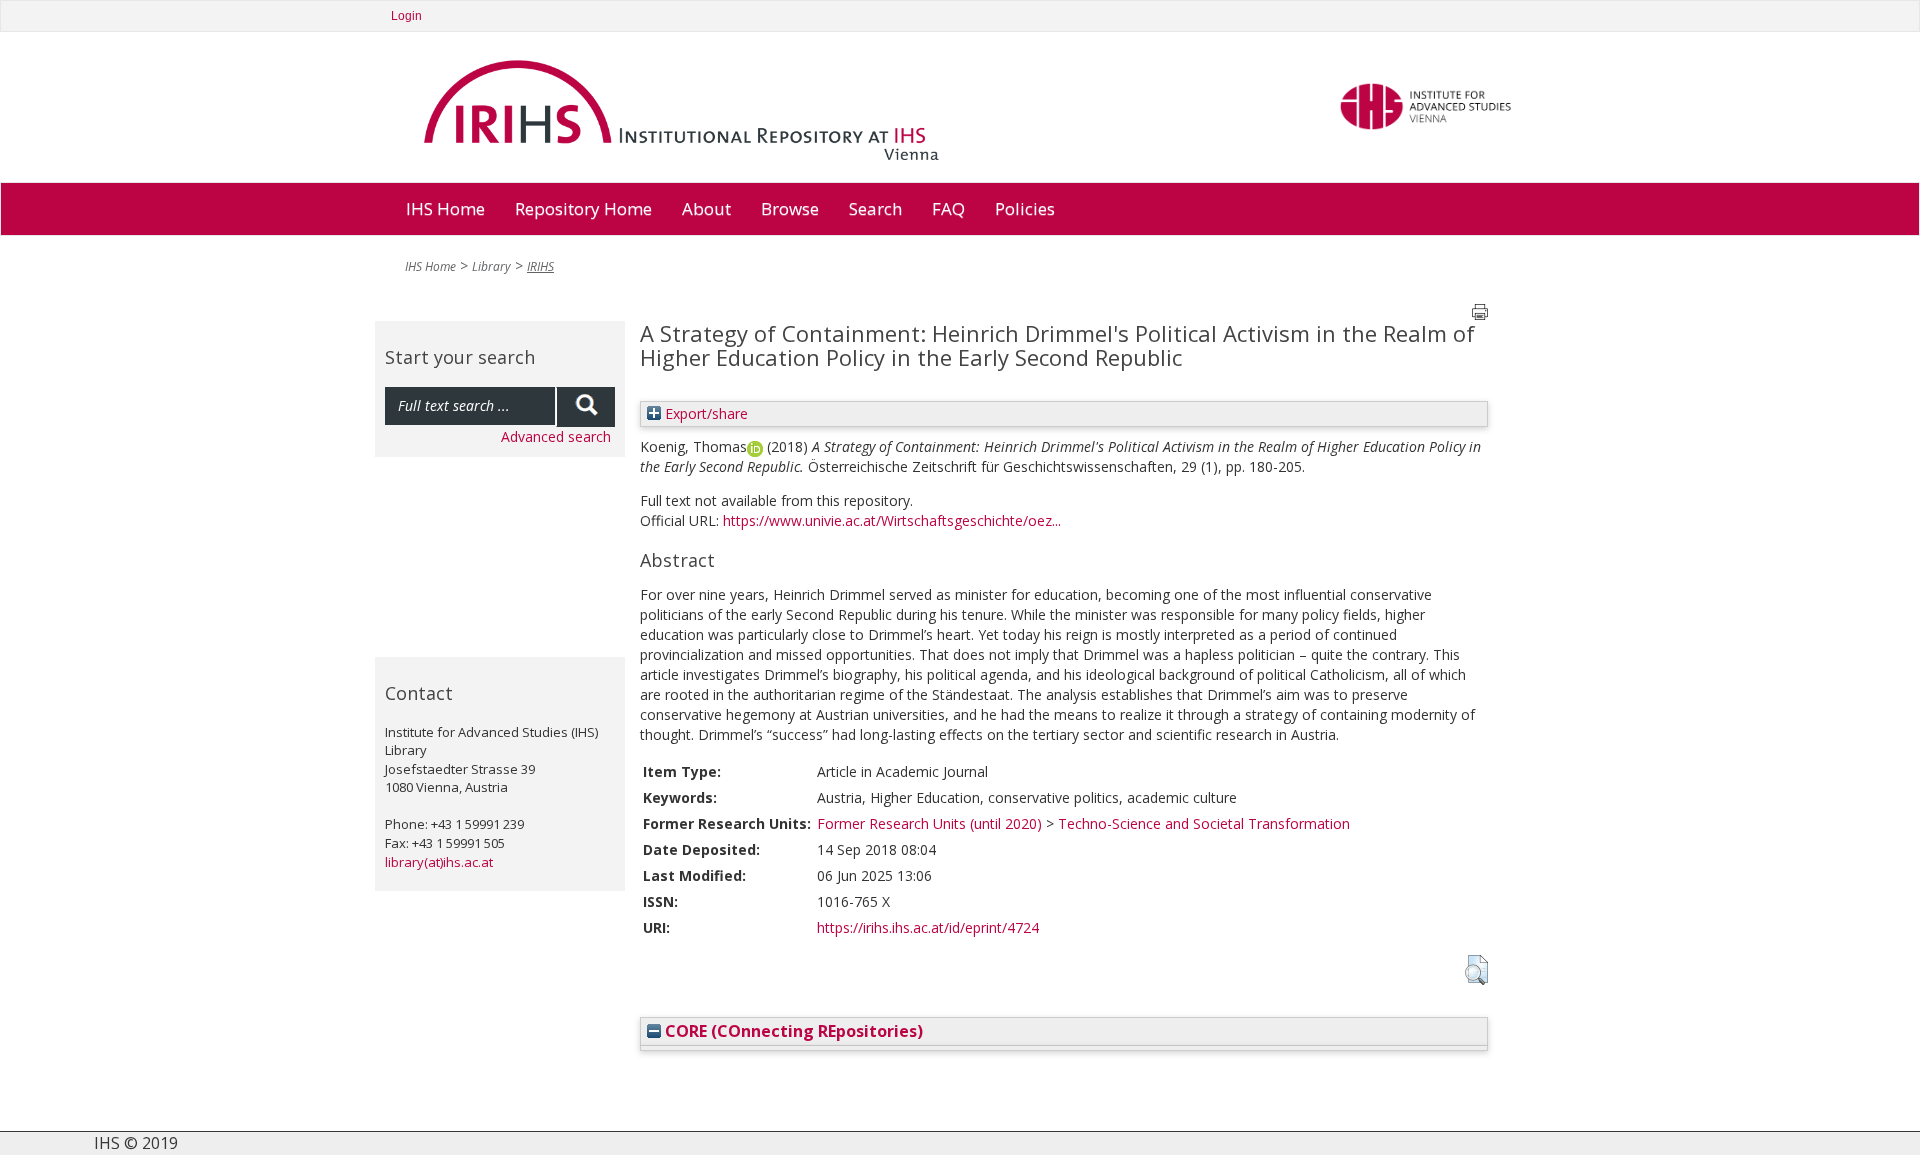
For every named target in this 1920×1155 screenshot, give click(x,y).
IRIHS (540, 266)
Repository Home (583, 208)
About (706, 208)
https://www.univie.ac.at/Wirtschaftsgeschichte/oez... (892, 520)
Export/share (704, 413)
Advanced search (556, 436)
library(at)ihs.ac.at (439, 862)
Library (491, 266)
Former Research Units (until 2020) (929, 823)
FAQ (948, 208)
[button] (1476, 970)
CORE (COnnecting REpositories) (792, 1031)
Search (875, 208)
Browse (790, 208)
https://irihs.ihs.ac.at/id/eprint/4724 (928, 927)
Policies (1025, 208)
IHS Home (445, 208)
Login (406, 16)
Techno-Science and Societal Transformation (1204, 823)
